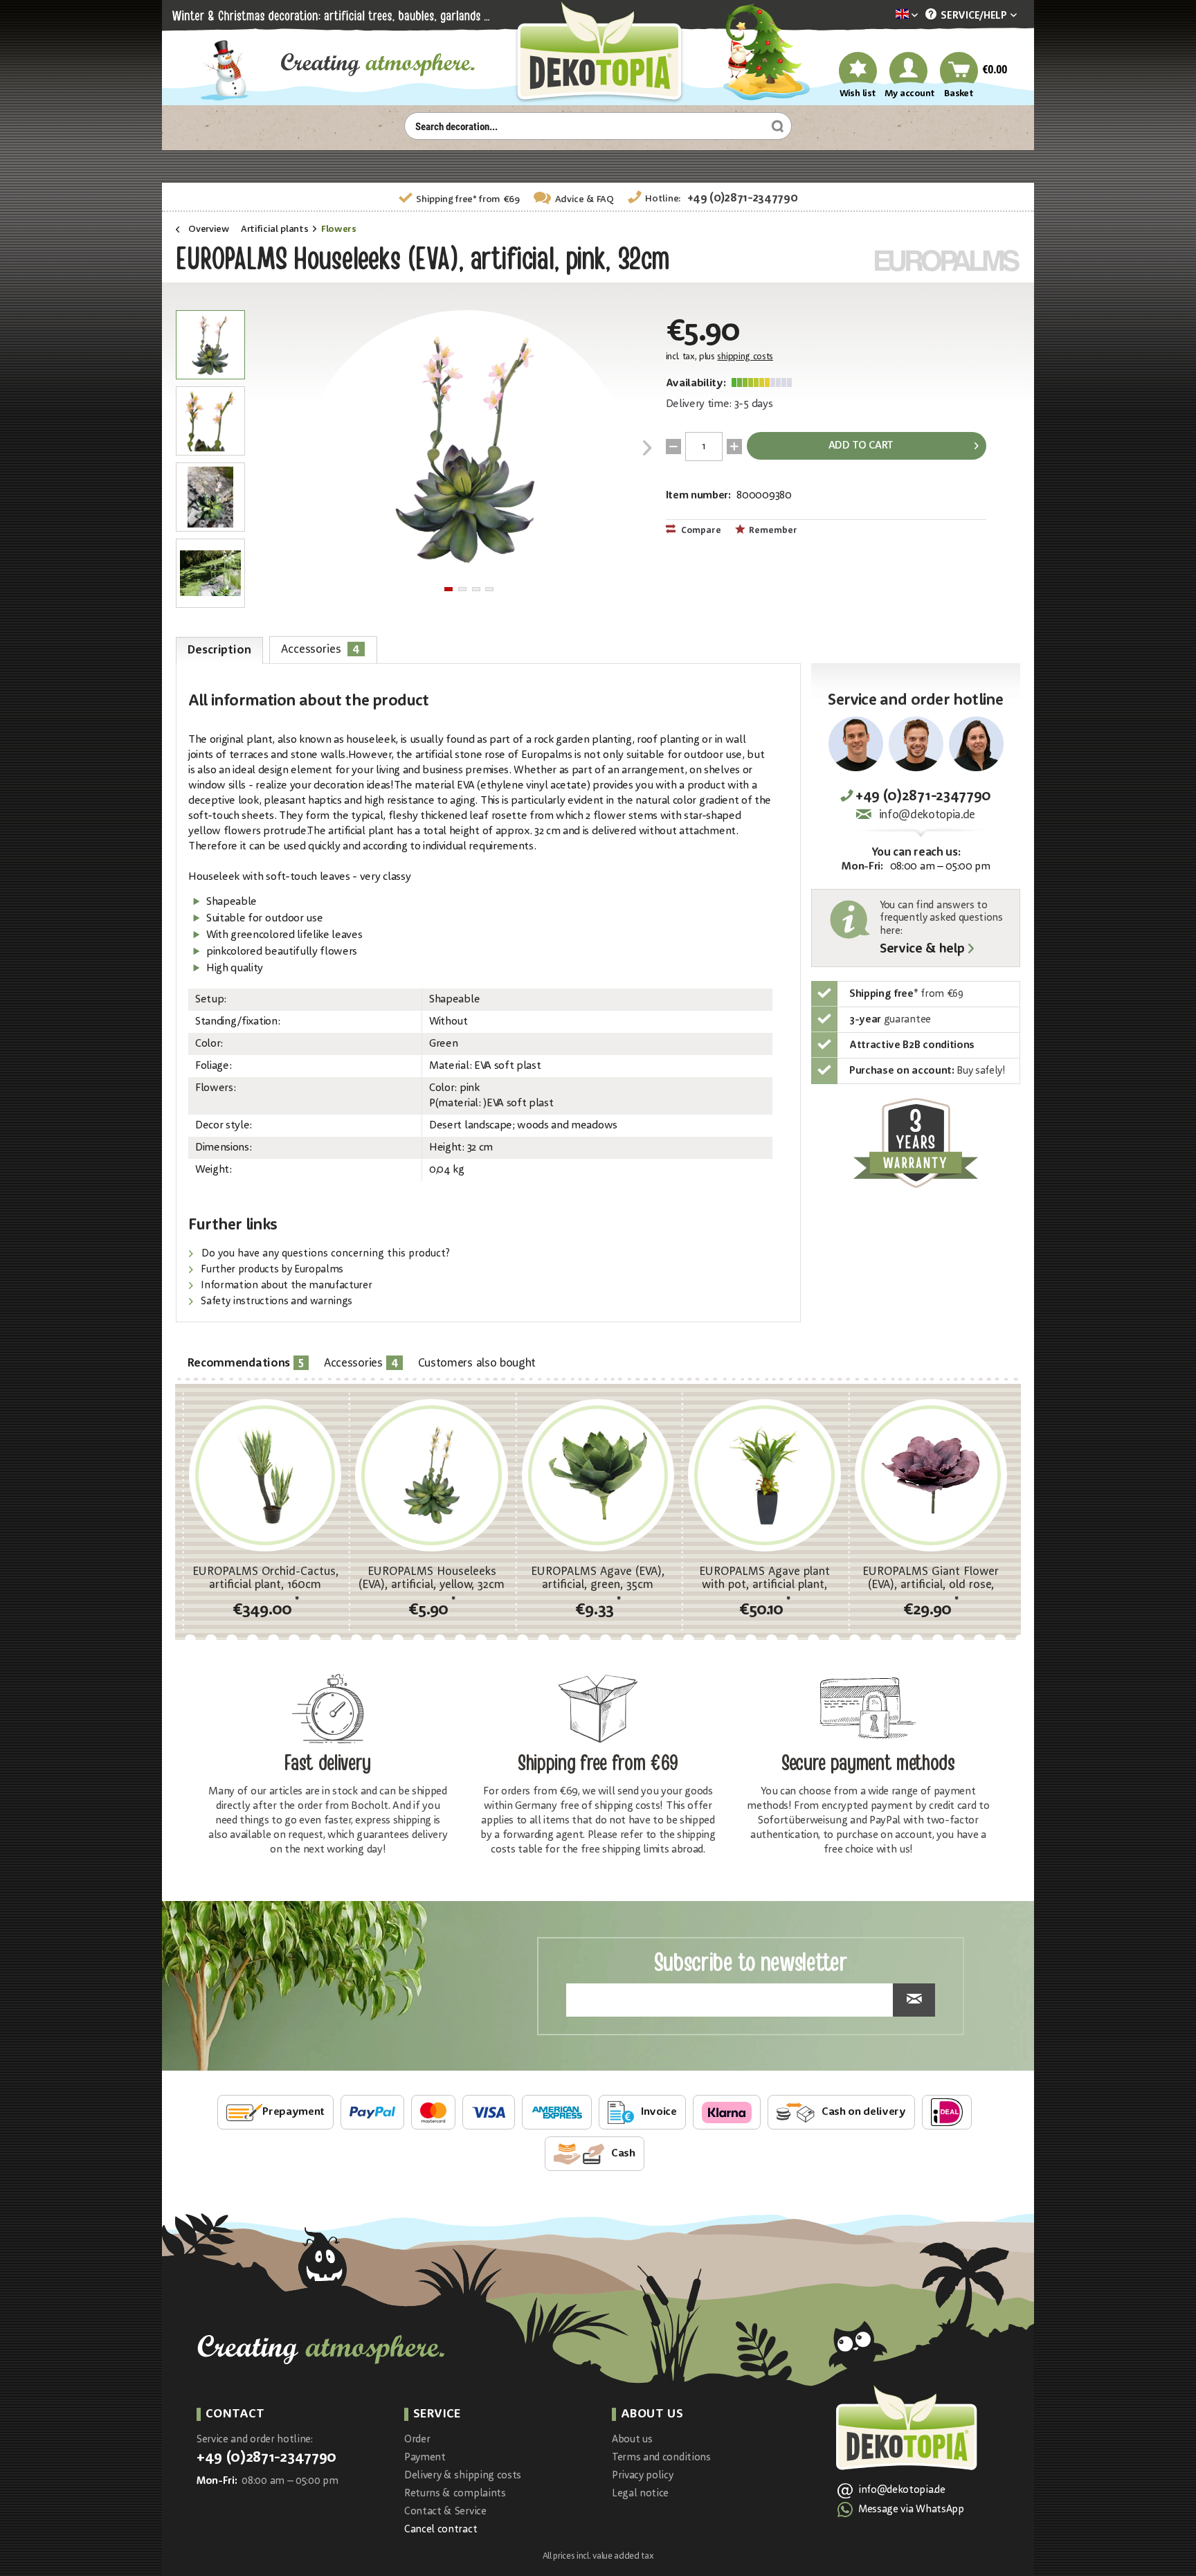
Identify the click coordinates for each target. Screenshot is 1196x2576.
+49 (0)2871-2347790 (743, 198)
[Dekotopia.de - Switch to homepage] (598, 53)
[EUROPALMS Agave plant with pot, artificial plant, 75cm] (764, 1475)
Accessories (320, 649)
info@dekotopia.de (927, 815)
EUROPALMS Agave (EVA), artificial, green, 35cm (598, 1578)
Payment (425, 2458)
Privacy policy (643, 2476)
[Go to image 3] (476, 589)
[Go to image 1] (448, 589)
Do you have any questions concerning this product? (324, 1254)
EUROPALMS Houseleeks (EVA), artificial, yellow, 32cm (432, 1578)
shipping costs (745, 357)
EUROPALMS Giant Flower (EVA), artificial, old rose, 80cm (931, 1578)
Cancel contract (441, 2530)
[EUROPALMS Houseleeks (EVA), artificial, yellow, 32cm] (431, 1475)
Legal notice (640, 2494)
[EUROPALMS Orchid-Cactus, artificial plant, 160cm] (265, 1475)
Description (219, 650)
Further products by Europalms (271, 1270)
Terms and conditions (661, 2458)
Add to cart (861, 446)
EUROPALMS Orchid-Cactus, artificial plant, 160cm (265, 1578)
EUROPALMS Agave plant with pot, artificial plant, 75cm (764, 1578)
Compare (700, 531)
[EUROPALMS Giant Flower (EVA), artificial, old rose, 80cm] (931, 1475)
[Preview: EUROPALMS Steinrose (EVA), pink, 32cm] (210, 345)
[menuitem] (886, 16)
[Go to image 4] (489, 589)
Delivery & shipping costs (463, 2476)
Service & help (922, 950)
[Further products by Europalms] (948, 261)
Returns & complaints (455, 2494)
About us (632, 2440)
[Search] (776, 126)
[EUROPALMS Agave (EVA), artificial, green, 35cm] (598, 1475)
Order (417, 2440)
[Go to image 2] (462, 589)
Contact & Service (445, 2512)
